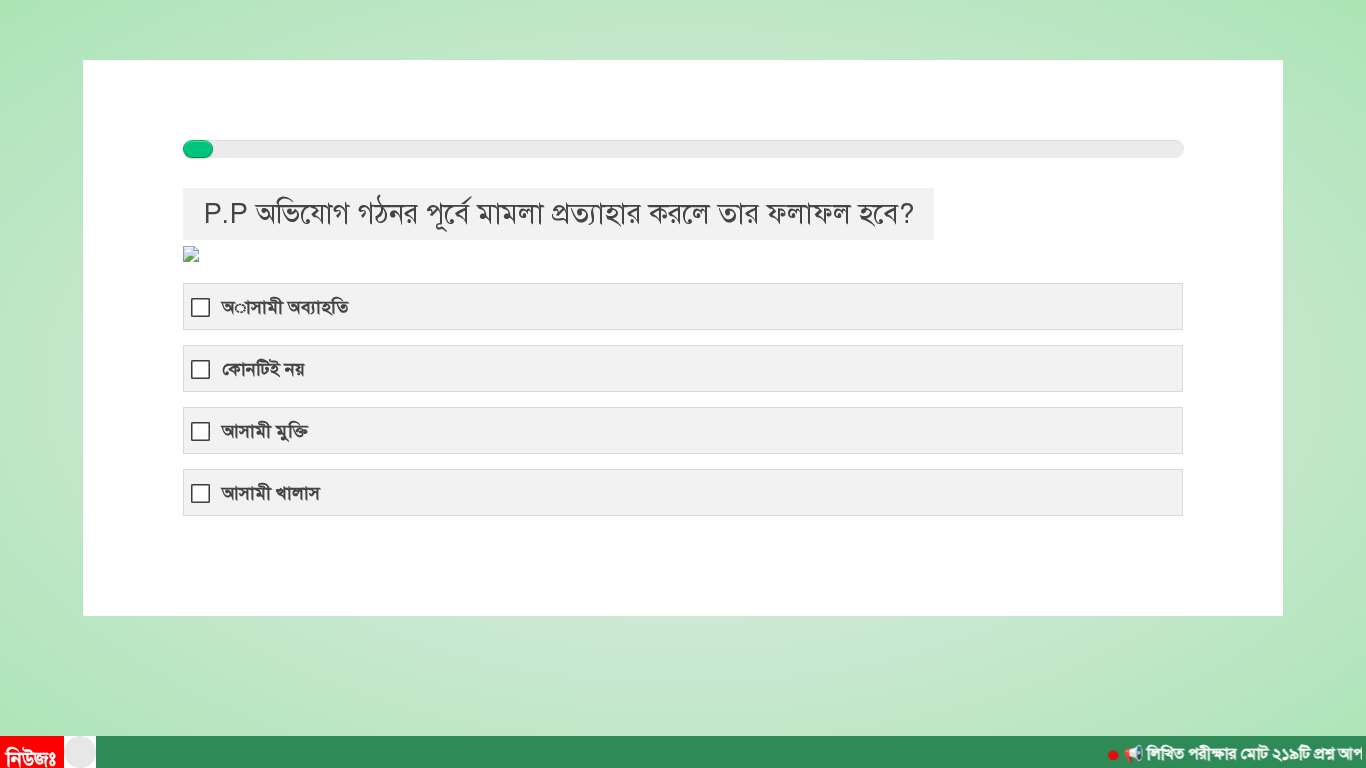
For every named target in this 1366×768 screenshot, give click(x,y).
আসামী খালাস (271, 493)
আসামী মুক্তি (265, 431)
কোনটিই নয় (263, 369)
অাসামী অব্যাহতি (285, 307)
